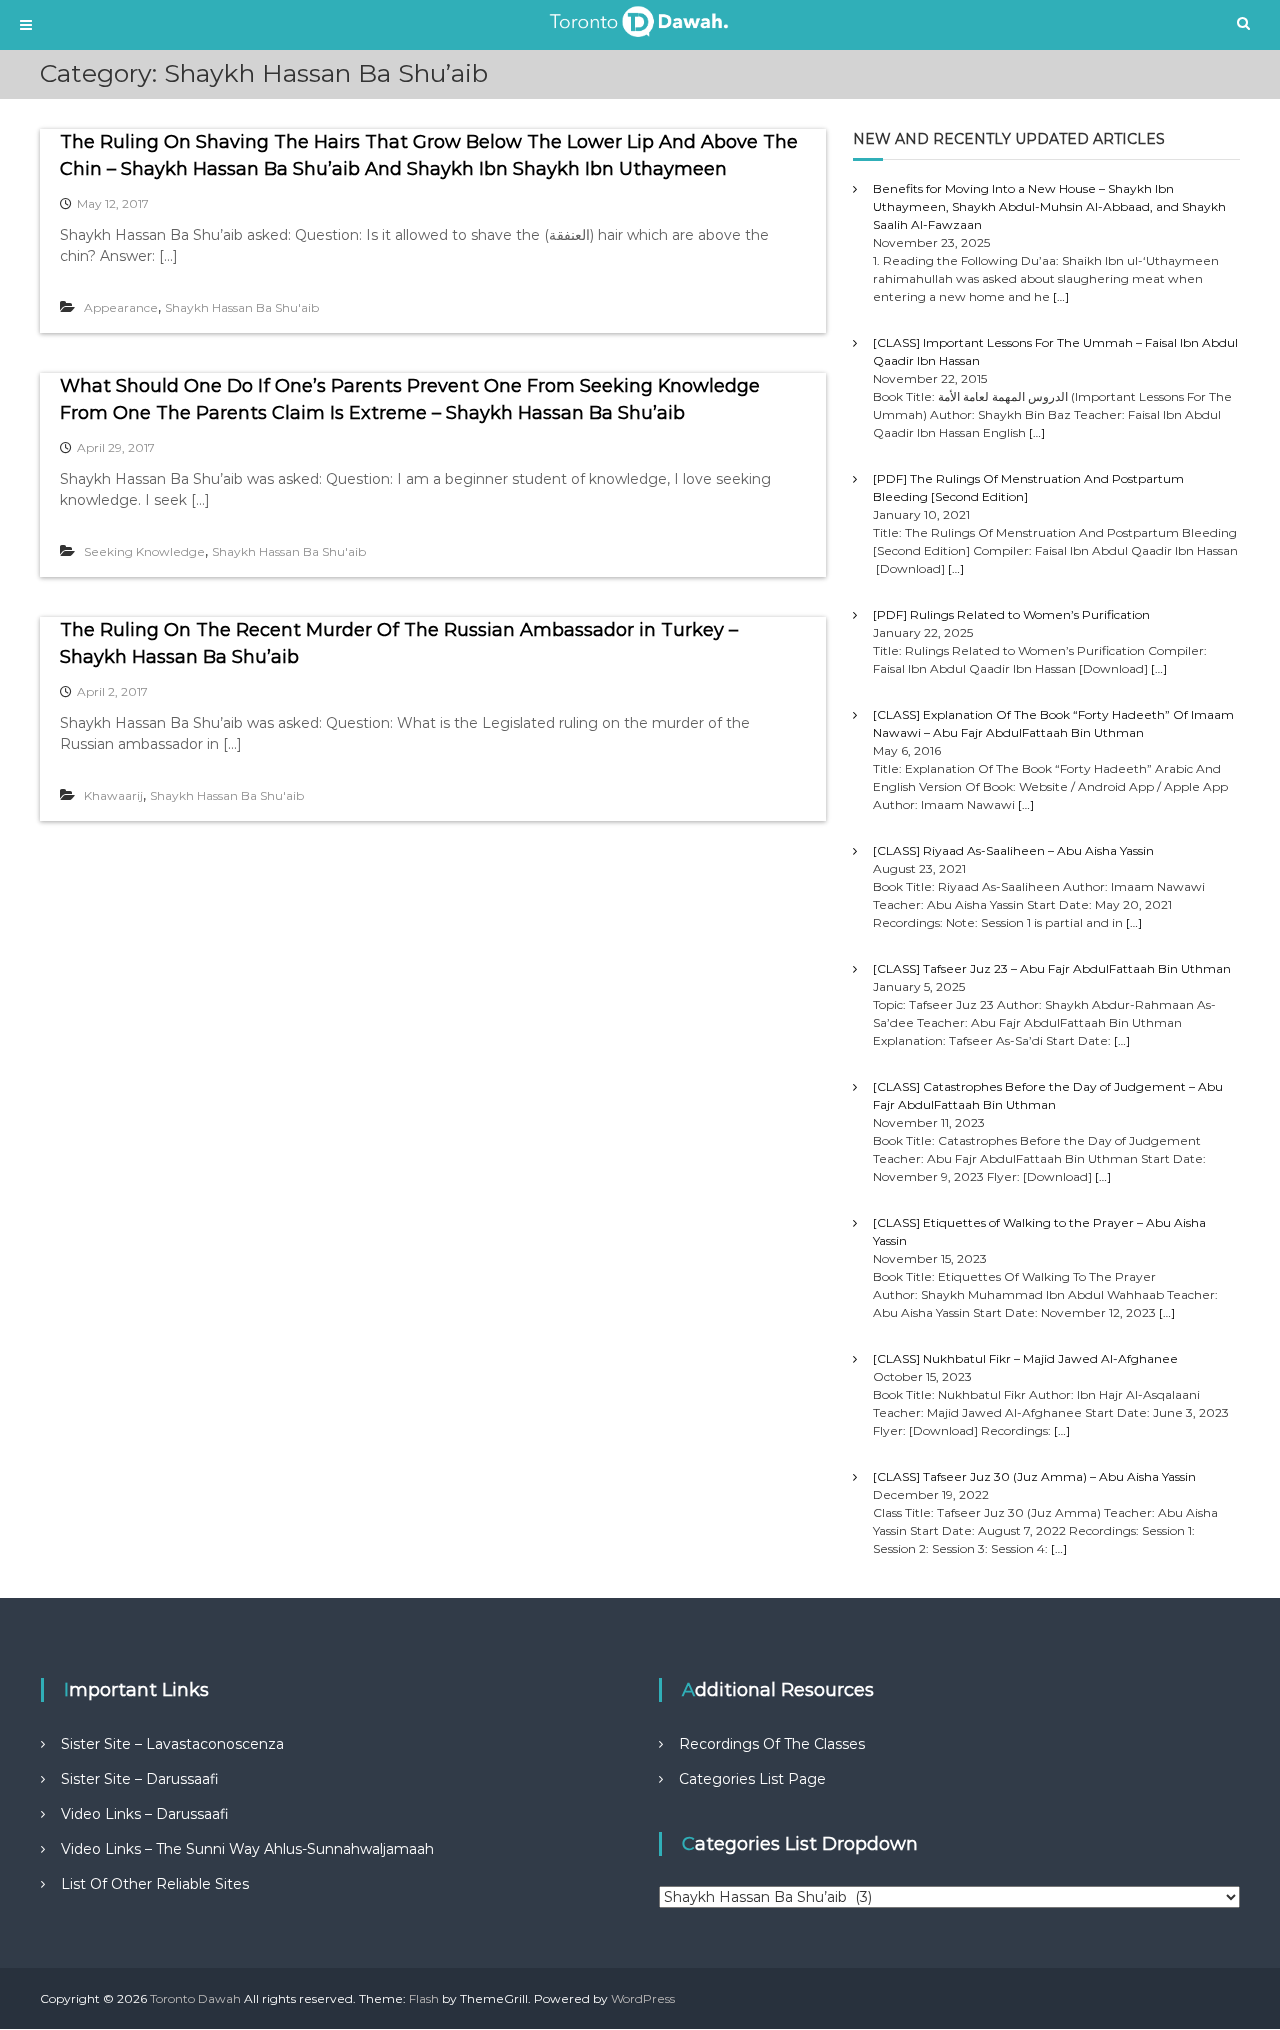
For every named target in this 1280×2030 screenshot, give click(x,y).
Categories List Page (752, 1779)
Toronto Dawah (195, 1998)
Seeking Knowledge (144, 551)
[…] (1061, 296)
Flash (424, 1998)
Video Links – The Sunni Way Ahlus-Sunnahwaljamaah (247, 1849)
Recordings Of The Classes (772, 1744)
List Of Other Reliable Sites (155, 1884)
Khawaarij (113, 795)
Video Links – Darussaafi (145, 1814)
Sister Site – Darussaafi (140, 1779)
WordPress (643, 1998)
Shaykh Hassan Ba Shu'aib (242, 307)
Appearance (121, 307)
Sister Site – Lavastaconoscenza (172, 1744)
